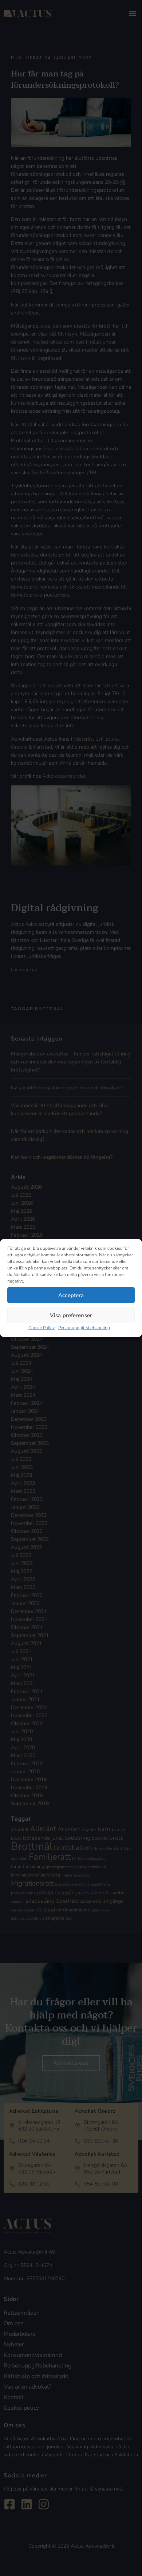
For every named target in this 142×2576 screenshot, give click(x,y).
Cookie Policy (42, 1328)
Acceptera (71, 1295)
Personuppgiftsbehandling (84, 1328)
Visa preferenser (71, 1315)
